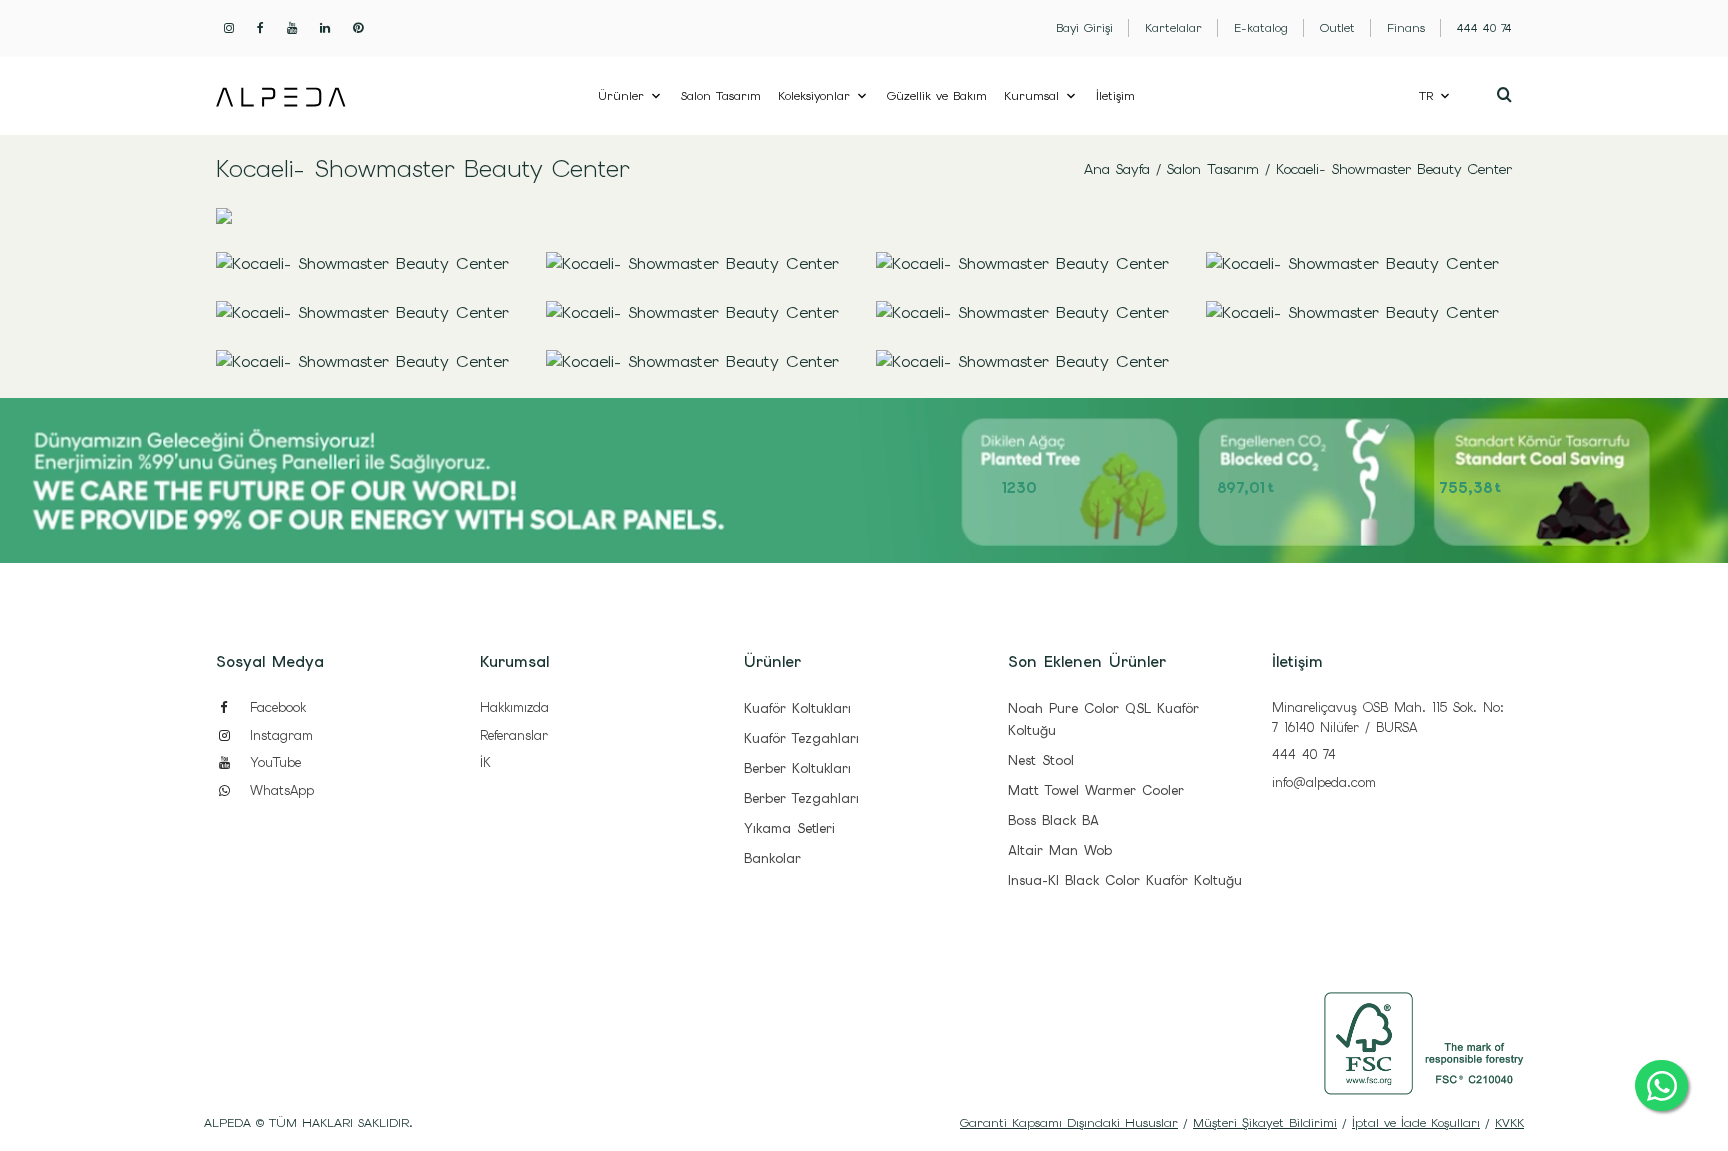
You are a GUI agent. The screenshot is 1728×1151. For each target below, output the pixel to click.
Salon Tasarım (721, 96)
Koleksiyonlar (814, 96)
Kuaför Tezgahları (801, 738)
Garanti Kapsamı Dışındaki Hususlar (1069, 1123)
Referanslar (514, 735)
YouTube (272, 762)
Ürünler (621, 96)
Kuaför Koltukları (797, 708)
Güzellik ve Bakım (937, 96)
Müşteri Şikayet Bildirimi (1265, 1123)
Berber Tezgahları (801, 798)
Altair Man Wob (1060, 850)
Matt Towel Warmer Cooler (1096, 790)
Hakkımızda (514, 707)
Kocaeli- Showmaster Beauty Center (1394, 169)
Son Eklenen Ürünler (1087, 662)
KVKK (1509, 1123)
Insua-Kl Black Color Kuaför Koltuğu (1125, 880)
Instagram (278, 735)
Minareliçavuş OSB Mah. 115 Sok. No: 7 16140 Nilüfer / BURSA (1388, 717)
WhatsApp (279, 790)
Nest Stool (1041, 760)
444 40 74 (1304, 754)
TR (1426, 96)
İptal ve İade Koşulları (1416, 1123)
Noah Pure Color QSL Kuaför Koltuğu (1103, 719)
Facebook (275, 707)
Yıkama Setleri (789, 828)
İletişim (1115, 96)
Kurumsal (1031, 96)
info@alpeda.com (1324, 782)
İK (485, 762)
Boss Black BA (1053, 820)
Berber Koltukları (797, 768)
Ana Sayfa (1117, 169)
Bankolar (772, 858)
